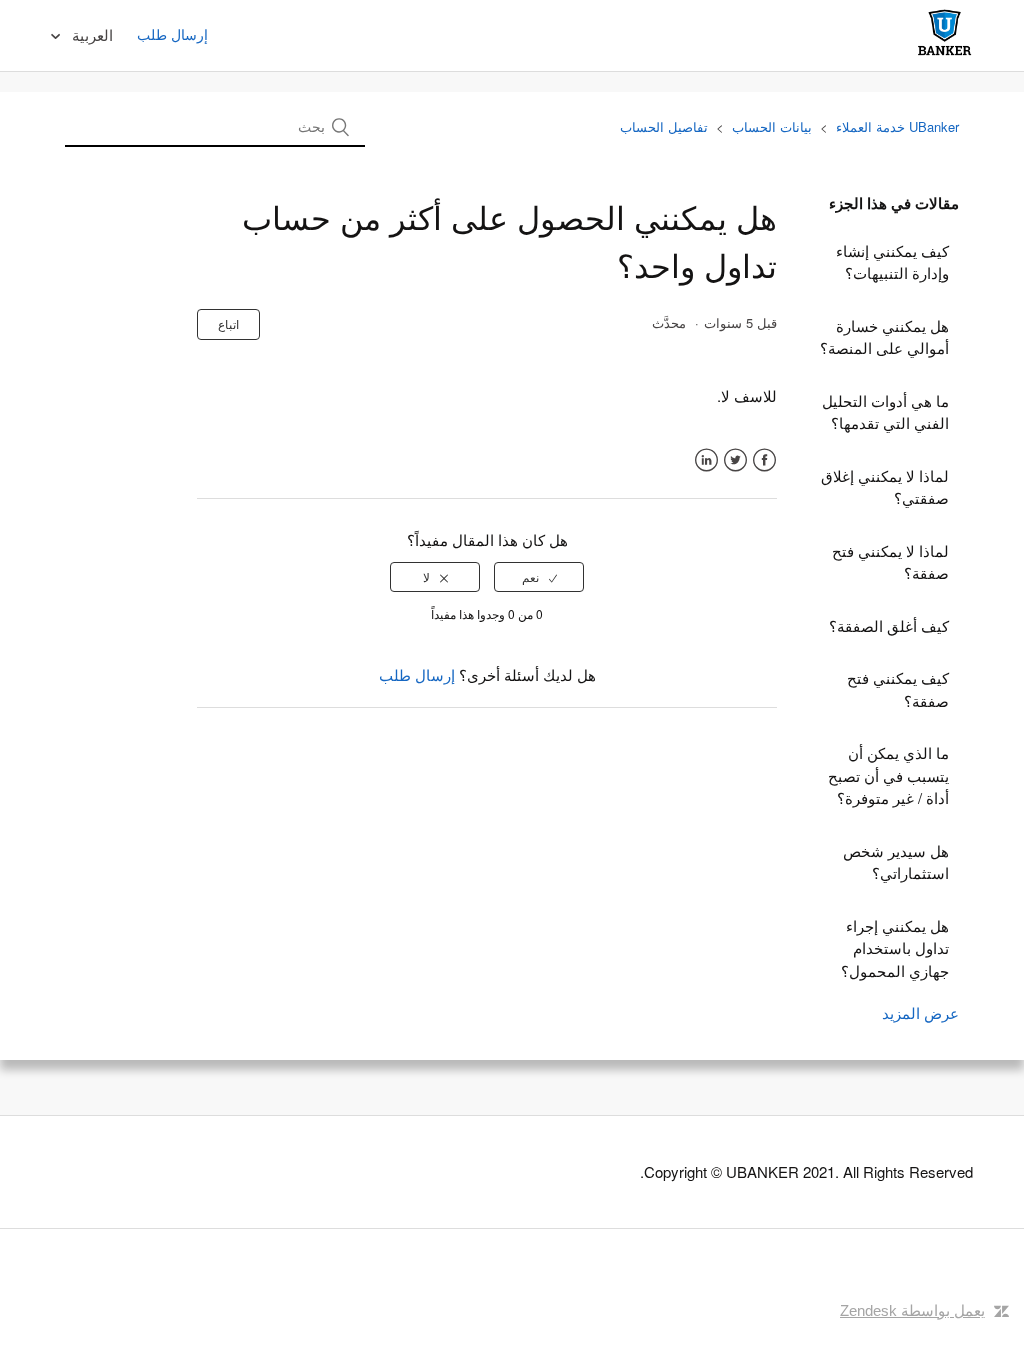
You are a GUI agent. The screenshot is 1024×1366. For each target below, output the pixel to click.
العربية (90, 34)
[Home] (944, 54)
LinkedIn (706, 460)
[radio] (539, 577)
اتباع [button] (228, 323)
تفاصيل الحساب (664, 126)
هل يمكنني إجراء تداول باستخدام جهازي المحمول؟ (895, 948)
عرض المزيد (920, 1012)
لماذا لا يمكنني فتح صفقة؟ (890, 562)
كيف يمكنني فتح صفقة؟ (898, 689)
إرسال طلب (172, 34)
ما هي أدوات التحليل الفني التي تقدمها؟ (885, 412)
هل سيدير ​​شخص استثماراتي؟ (896, 862)
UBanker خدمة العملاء (897, 126)
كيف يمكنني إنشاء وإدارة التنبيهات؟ (892, 262)
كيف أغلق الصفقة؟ (889, 625)
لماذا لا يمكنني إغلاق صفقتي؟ (885, 487)
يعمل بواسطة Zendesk (912, 1310)
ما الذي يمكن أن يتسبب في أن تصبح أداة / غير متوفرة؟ (888, 775)
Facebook (764, 460)
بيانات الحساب (772, 126)
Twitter (735, 460)
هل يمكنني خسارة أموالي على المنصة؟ (884, 337)
